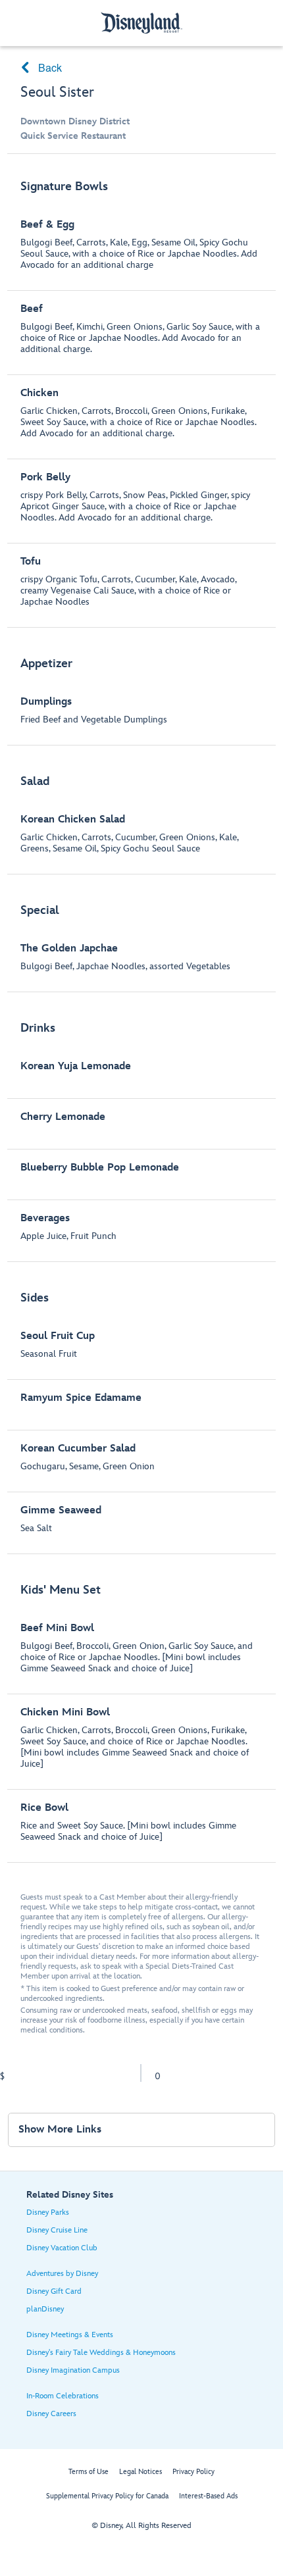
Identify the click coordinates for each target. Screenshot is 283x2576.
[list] (142, 1015)
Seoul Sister (57, 92)
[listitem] (142, 397)
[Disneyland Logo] (141, 23)
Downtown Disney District (75, 121)
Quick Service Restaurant (73, 136)
